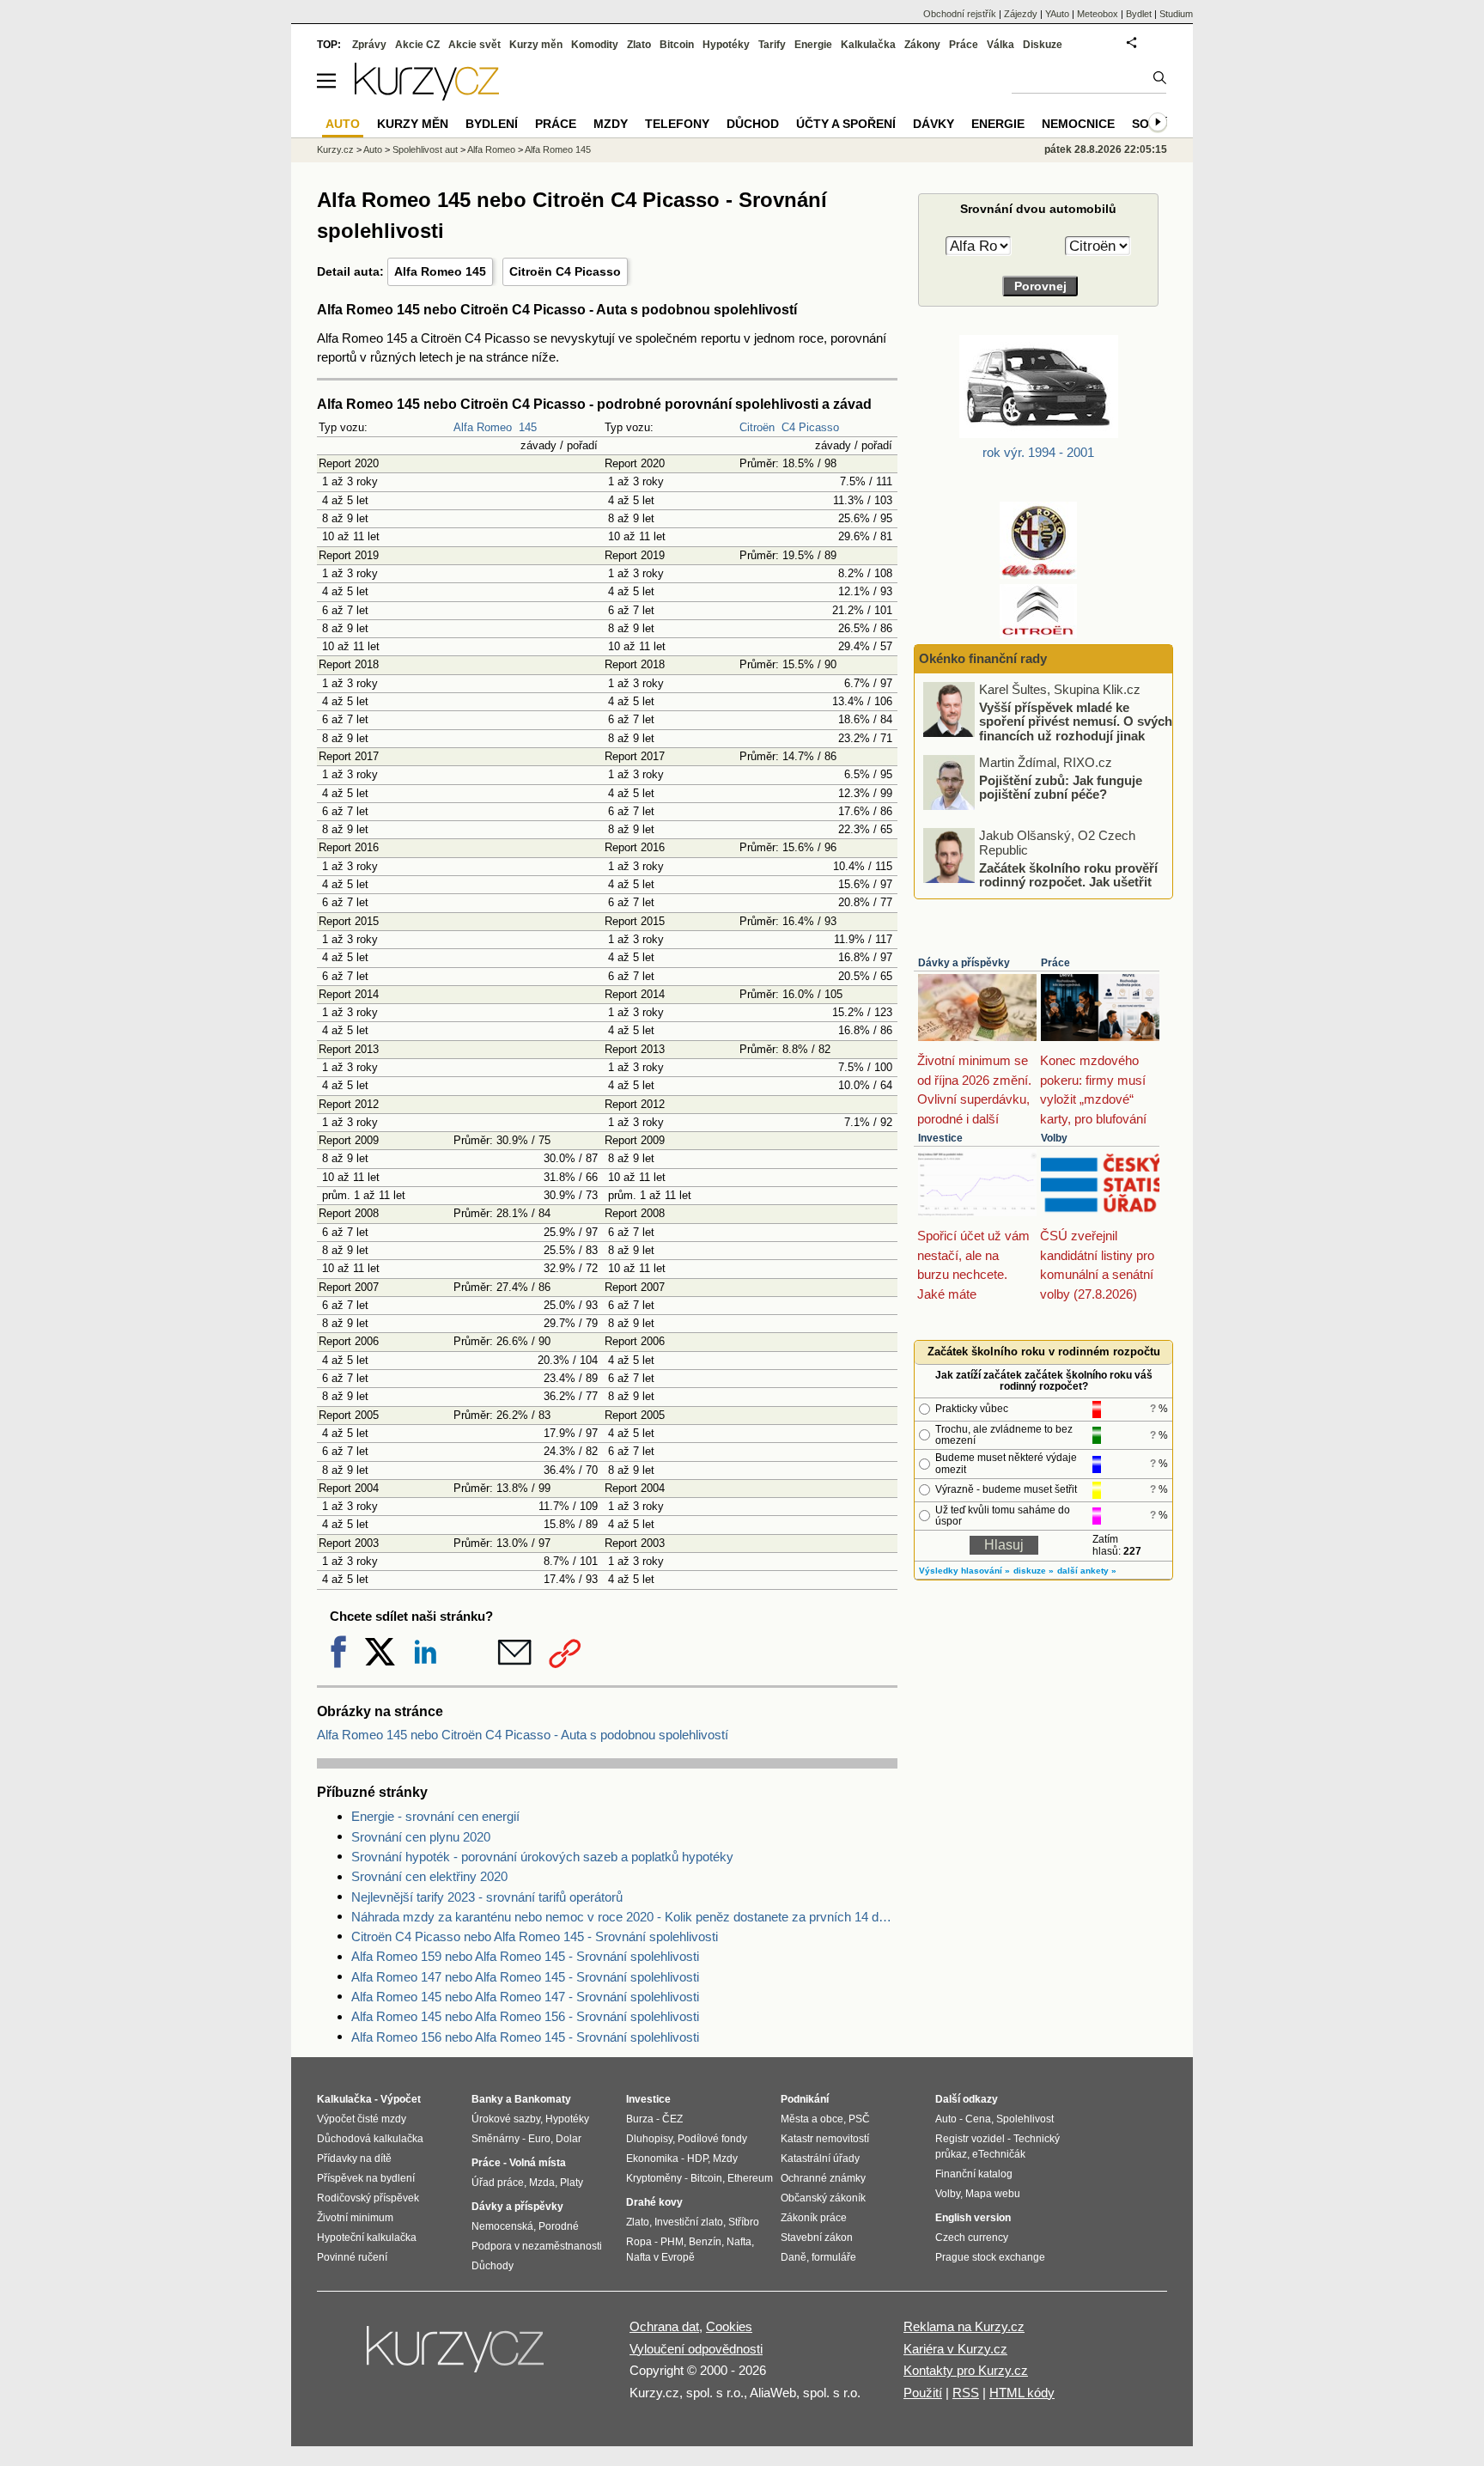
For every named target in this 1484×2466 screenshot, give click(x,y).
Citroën (757, 427)
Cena (978, 2119)
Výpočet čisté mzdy (362, 2119)
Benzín (705, 2242)
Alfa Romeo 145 (440, 271)
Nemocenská (502, 2226)
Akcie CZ (417, 45)
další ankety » (1087, 1571)
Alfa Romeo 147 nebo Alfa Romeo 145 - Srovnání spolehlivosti (525, 1977)
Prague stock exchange (990, 2257)
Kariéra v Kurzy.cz (955, 2349)
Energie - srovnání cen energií (435, 1816)
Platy (572, 2183)
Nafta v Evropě (660, 2257)
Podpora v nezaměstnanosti (537, 2246)
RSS (966, 2393)
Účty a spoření (846, 124)
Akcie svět (474, 45)
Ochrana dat (664, 2326)
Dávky (934, 124)
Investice (940, 1138)
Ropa (639, 2242)
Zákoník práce (814, 2218)
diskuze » (1034, 1571)
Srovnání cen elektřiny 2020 (429, 1876)
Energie (813, 45)
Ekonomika (652, 2159)
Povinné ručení (352, 2257)
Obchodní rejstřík (960, 14)
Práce (1055, 963)
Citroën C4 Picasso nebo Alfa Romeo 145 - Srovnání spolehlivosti (535, 1936)
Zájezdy (1021, 14)
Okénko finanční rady (983, 658)
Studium (1176, 14)
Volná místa (538, 2163)
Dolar (569, 2139)
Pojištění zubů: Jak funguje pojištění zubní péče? (1061, 787)
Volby (1054, 1138)
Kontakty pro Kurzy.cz (966, 2370)
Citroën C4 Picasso (565, 271)
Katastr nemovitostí (825, 2139)
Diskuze (1043, 45)
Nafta (739, 2242)
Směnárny (496, 2139)
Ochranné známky (823, 2178)
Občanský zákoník (823, 2198)
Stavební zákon (817, 2238)
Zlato (639, 45)
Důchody (493, 2266)
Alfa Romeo (483, 427)
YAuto (1057, 14)
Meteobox (1098, 14)
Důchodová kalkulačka (370, 2139)
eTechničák (999, 2154)
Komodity (595, 45)
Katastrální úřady (820, 2159)
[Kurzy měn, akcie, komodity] (457, 2356)
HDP (697, 2159)
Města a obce (812, 2119)
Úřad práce (498, 2183)
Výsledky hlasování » (964, 1571)
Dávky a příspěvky (964, 963)
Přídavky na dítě (354, 2159)
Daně (794, 2257)
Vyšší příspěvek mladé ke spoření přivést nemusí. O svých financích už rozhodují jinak (1076, 721)
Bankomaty (543, 2099)
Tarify (772, 45)
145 (528, 427)
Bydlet (1139, 14)
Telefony (677, 124)
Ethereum (750, 2178)
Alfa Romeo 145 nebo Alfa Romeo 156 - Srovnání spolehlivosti (525, 2016)
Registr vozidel (970, 2139)
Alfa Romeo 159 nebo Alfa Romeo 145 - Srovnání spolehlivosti (525, 1956)
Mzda (542, 2183)
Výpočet (401, 2099)
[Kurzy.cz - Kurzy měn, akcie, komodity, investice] (427, 96)
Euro (539, 2139)
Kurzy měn (536, 45)
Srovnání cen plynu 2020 (421, 1837)
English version (973, 2218)
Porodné (559, 2226)
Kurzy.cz (335, 149)
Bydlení (492, 124)
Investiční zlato (689, 2222)
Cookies (729, 2326)
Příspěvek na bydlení (366, 2178)
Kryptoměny (654, 2178)
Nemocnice (1078, 124)
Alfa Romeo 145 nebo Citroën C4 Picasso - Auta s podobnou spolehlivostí (523, 1735)
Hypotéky (726, 45)
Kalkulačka (868, 45)
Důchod (753, 124)
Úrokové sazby (506, 2119)
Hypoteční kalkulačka (367, 2238)
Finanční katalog (974, 2174)
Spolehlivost (1025, 2119)
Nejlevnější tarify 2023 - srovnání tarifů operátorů (487, 1897)
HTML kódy (1022, 2393)
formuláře (834, 2257)
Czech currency (972, 2238)
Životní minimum (355, 2218)
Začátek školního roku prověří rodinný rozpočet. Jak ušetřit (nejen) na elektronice (1068, 881)
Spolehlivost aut (425, 149)
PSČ (859, 2119)
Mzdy (611, 124)
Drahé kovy (654, 2202)
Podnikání (805, 2099)
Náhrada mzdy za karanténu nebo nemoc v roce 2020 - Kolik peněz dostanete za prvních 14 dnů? (624, 1917)
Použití (923, 2393)
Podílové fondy (712, 2139)
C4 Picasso (810, 427)
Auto (373, 149)
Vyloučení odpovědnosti (696, 2349)
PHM (672, 2242)
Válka (1000, 45)
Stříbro (744, 2222)
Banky (487, 2099)
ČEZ (672, 2119)
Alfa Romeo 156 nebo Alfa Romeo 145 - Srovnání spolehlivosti (525, 2037)
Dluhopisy (649, 2139)
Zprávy (369, 45)
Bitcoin (677, 45)
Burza (640, 2119)
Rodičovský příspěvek (368, 2198)
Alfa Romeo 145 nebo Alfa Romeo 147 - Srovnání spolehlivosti (525, 1997)
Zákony (922, 45)
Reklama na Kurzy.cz (964, 2326)
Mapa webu (993, 2194)
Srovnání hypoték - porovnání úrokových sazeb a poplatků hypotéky (542, 1857)
